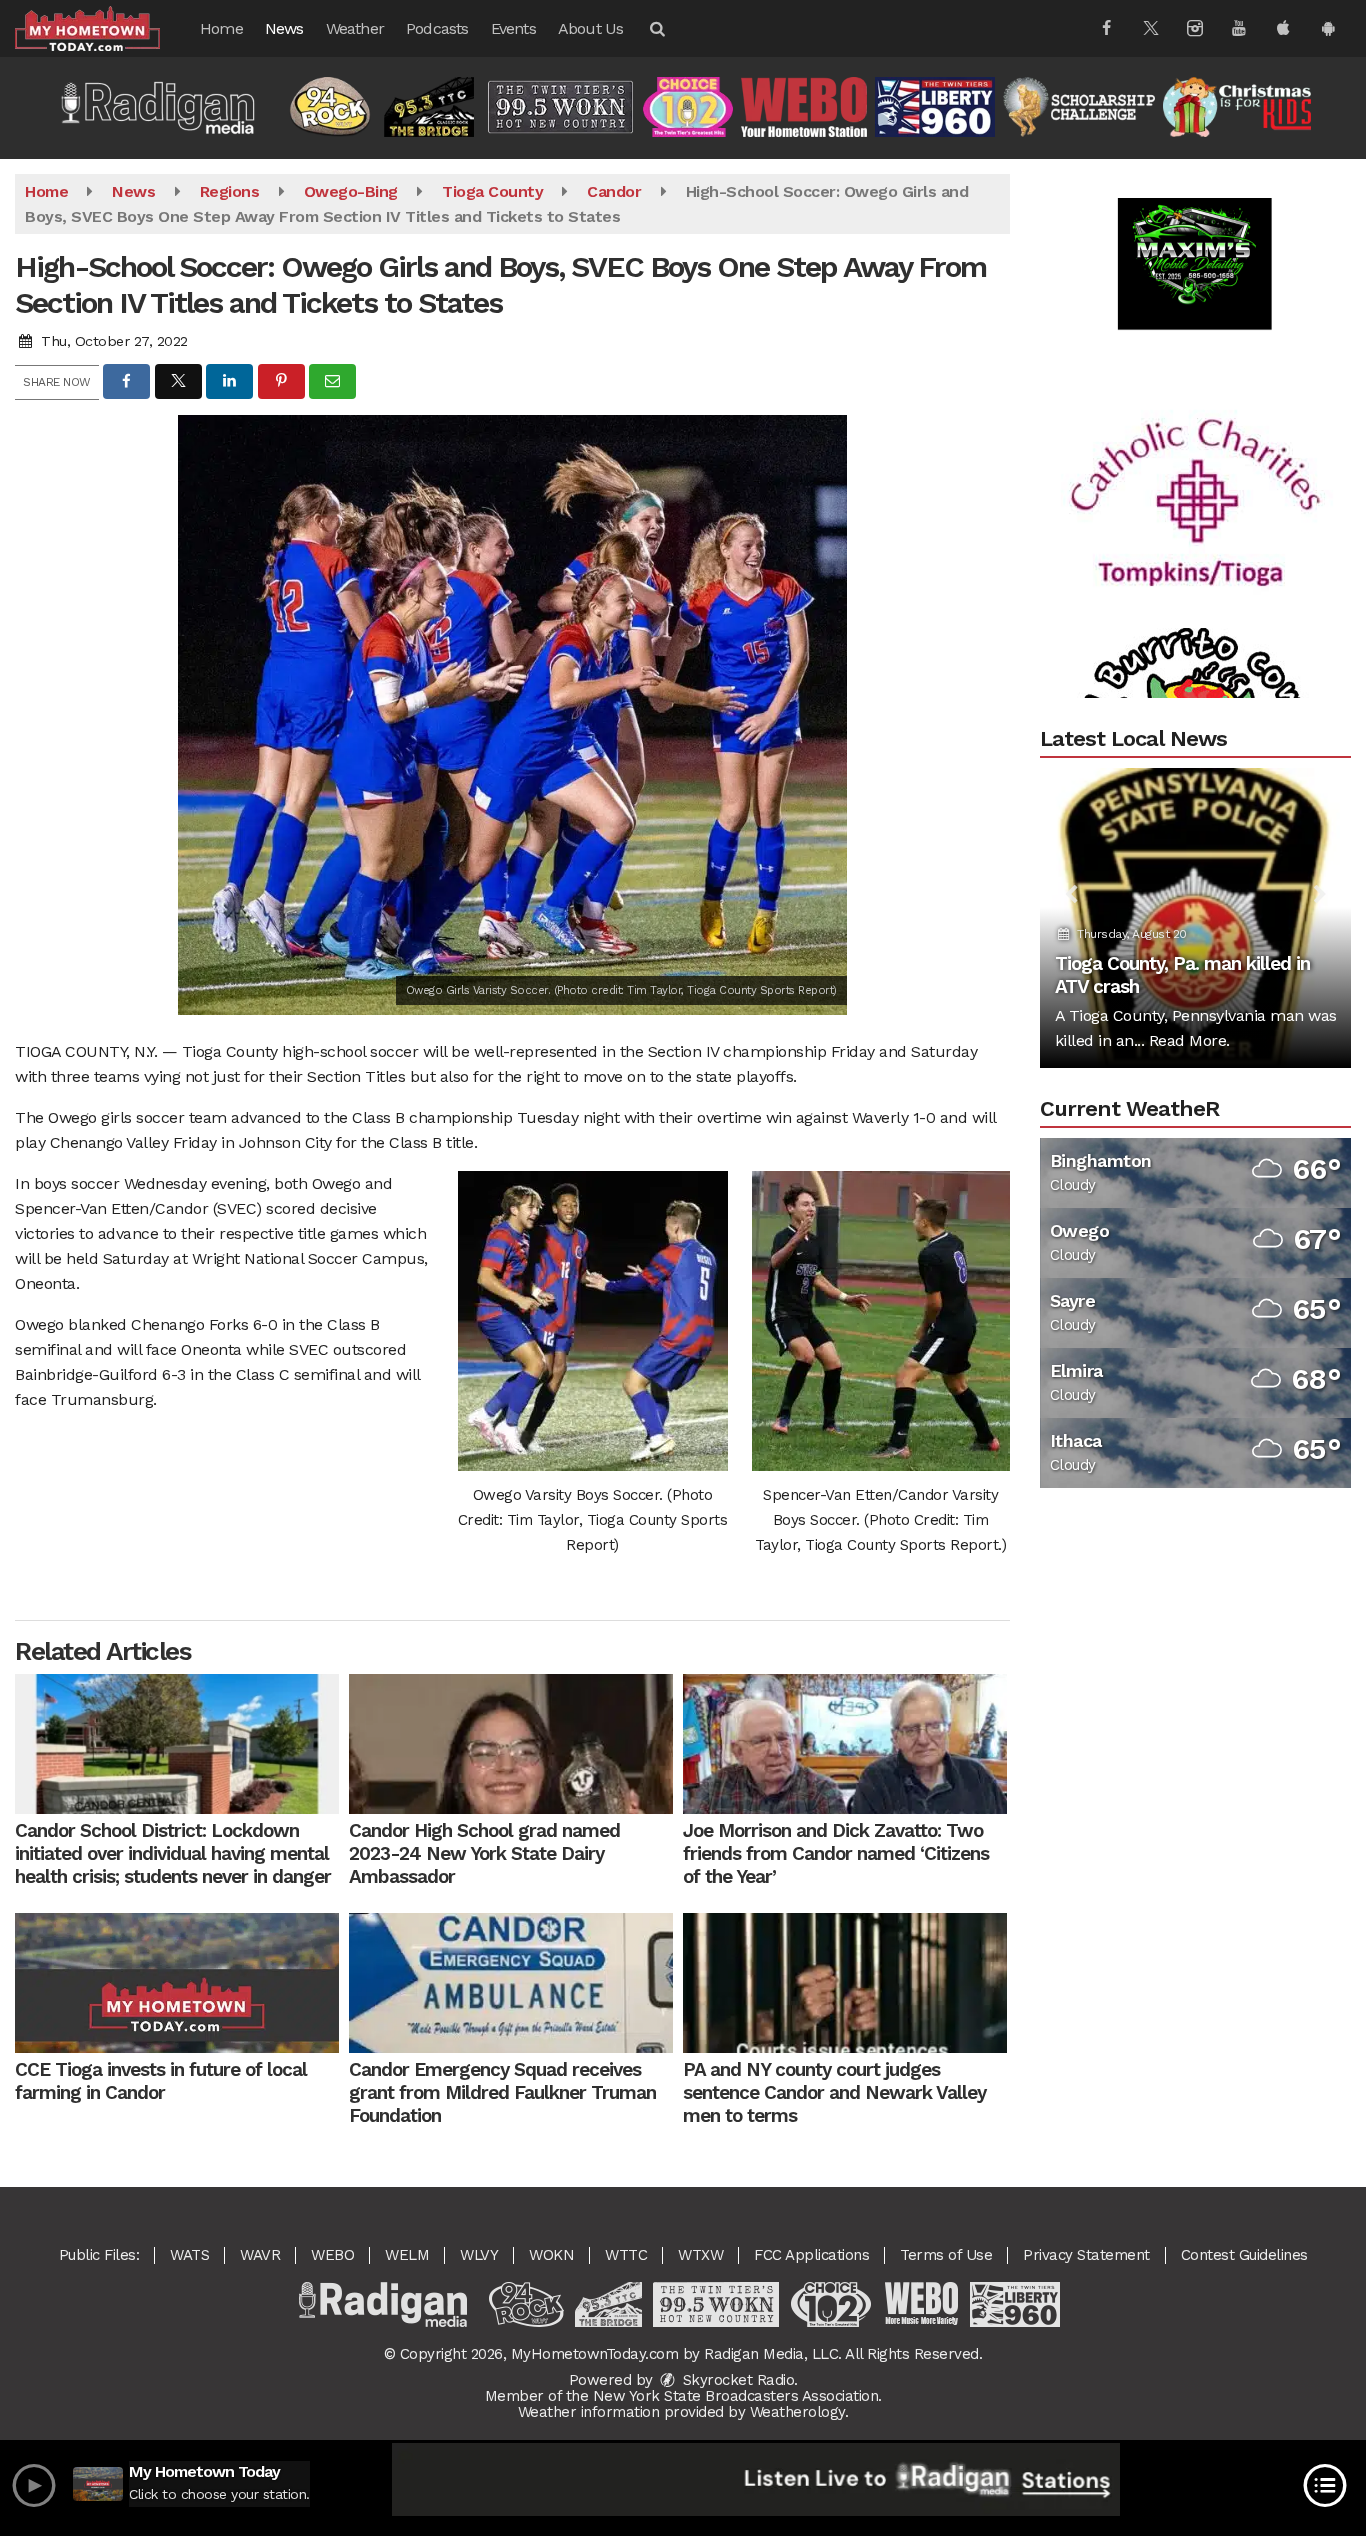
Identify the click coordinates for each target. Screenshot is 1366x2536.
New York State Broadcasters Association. (737, 2396)
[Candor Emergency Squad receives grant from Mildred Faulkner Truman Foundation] (511, 1983)
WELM (407, 2255)
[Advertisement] (1195, 434)
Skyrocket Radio (736, 2380)
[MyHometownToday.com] (102, 27)
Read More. (1189, 1040)
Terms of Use (946, 2255)
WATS (189, 2255)
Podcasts (437, 28)
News (284, 28)
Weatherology (797, 2412)
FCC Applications (811, 2255)
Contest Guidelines (1244, 2255)
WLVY (479, 2255)
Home (221, 28)
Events (513, 28)
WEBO (332, 2255)
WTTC (626, 2255)
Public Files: (99, 2255)
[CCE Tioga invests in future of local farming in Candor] (177, 1983)
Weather (355, 28)
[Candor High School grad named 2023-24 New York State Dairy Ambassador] (511, 1744)
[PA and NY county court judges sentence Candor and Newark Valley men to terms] (845, 1983)
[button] (656, 28)
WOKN (551, 2255)
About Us (591, 28)
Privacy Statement (1086, 2255)
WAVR (260, 2255)
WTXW (700, 2255)
